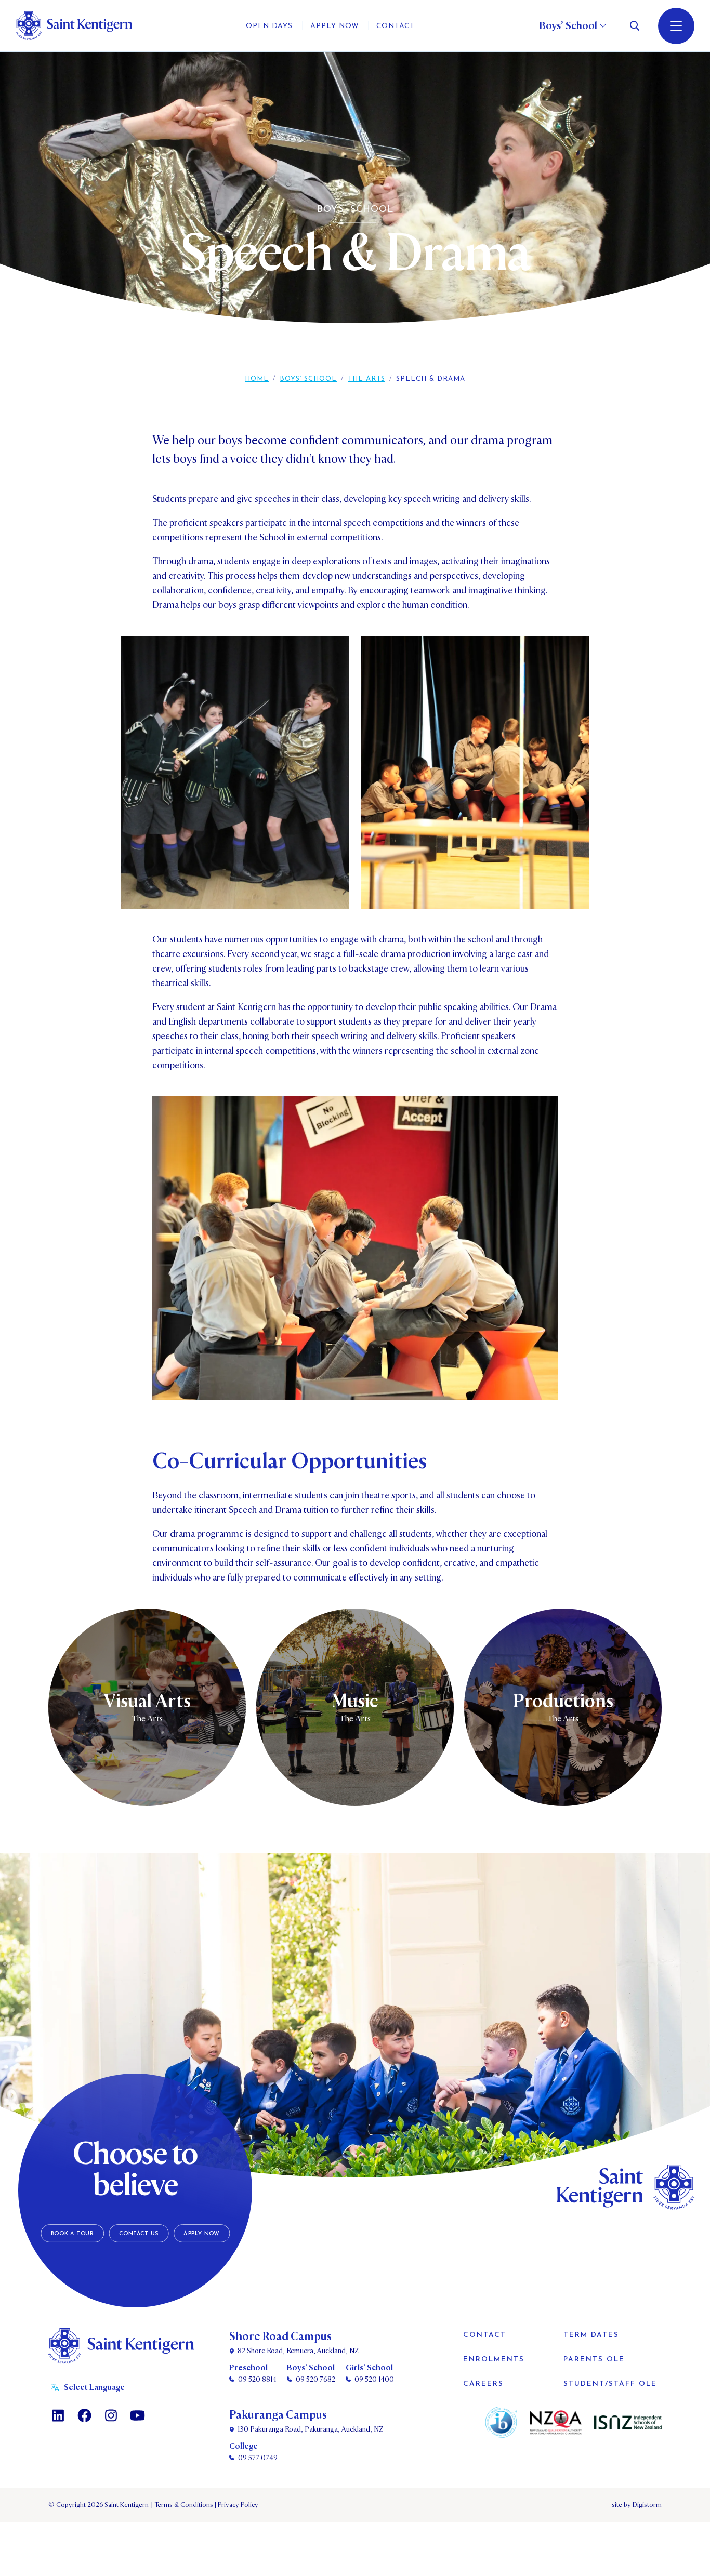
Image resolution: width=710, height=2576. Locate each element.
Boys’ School (308, 379)
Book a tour (73, 2233)
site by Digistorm (637, 2505)
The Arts (366, 379)
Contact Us (139, 2233)
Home (257, 379)
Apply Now (201, 2233)
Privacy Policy (236, 2505)
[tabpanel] (355, 203)
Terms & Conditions (183, 2505)
